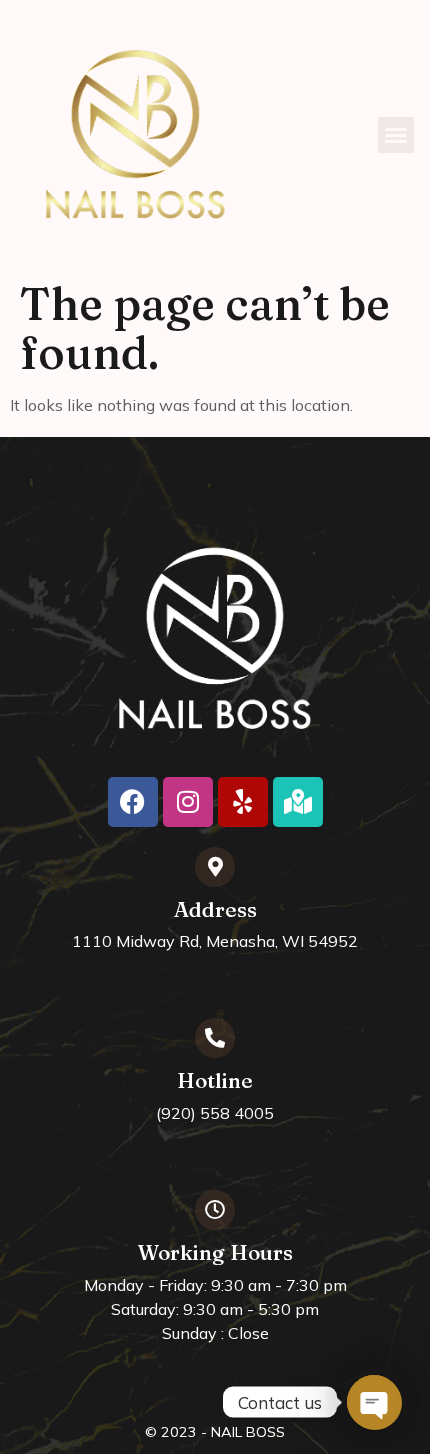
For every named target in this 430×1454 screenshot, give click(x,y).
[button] (396, 135)
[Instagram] (188, 802)
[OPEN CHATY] (374, 1402)
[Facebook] (133, 802)
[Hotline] (215, 1038)
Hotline (215, 1080)
